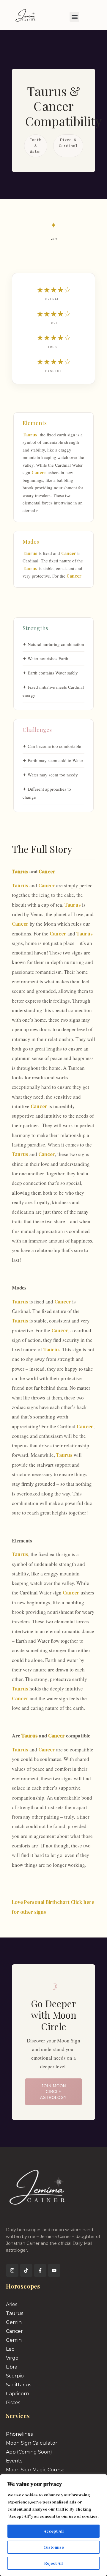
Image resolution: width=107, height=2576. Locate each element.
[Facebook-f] (40, 2270)
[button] (74, 17)
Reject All (53, 2563)
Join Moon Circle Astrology (53, 2092)
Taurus (30, 435)
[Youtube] (54, 2270)
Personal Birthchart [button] (47, 1902)
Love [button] (18, 1902)
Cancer (39, 472)
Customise (54, 2547)
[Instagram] (12, 2270)
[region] (53, 2525)
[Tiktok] (26, 2270)
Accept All (54, 2531)
